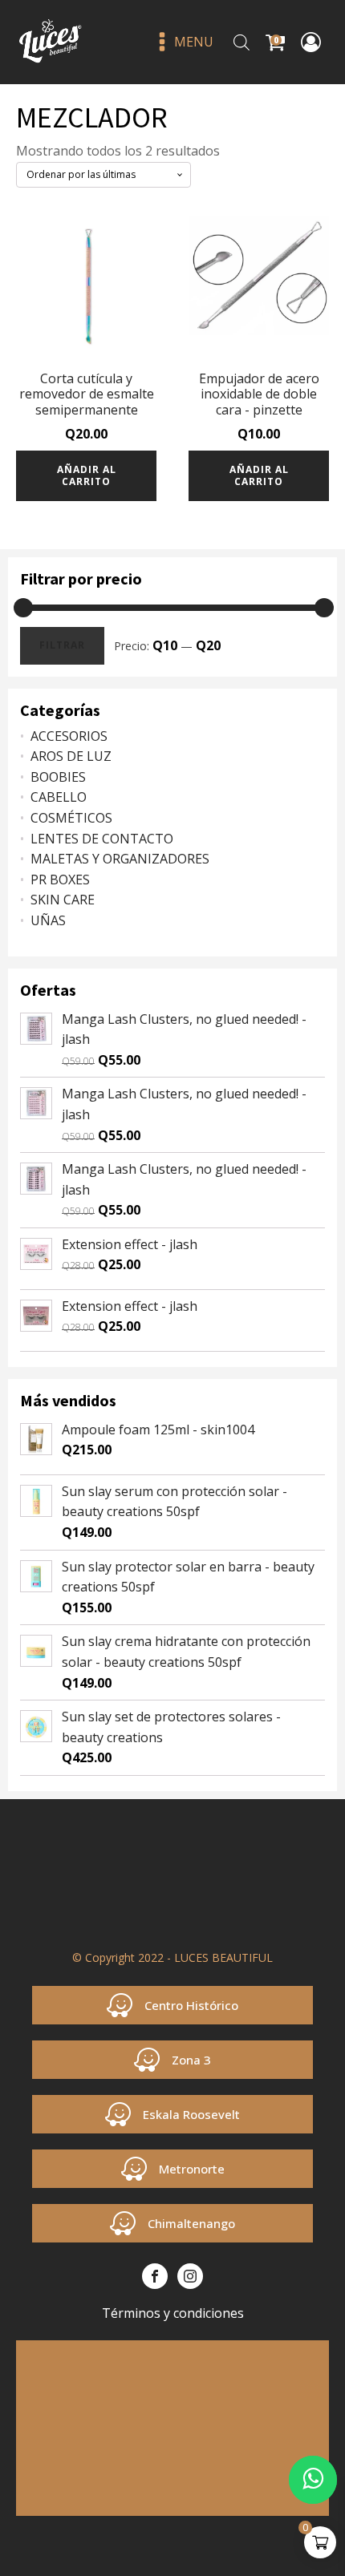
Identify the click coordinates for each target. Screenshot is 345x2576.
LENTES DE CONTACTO (102, 839)
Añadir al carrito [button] (87, 475)
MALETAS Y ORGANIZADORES (120, 859)
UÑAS (48, 920)
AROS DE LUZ (71, 756)
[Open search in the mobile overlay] (241, 42)
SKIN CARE (63, 900)
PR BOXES (60, 880)
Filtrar (62, 645)
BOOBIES (58, 777)
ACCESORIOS (69, 736)
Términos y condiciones (173, 2313)
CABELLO (59, 797)
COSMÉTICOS (71, 818)
